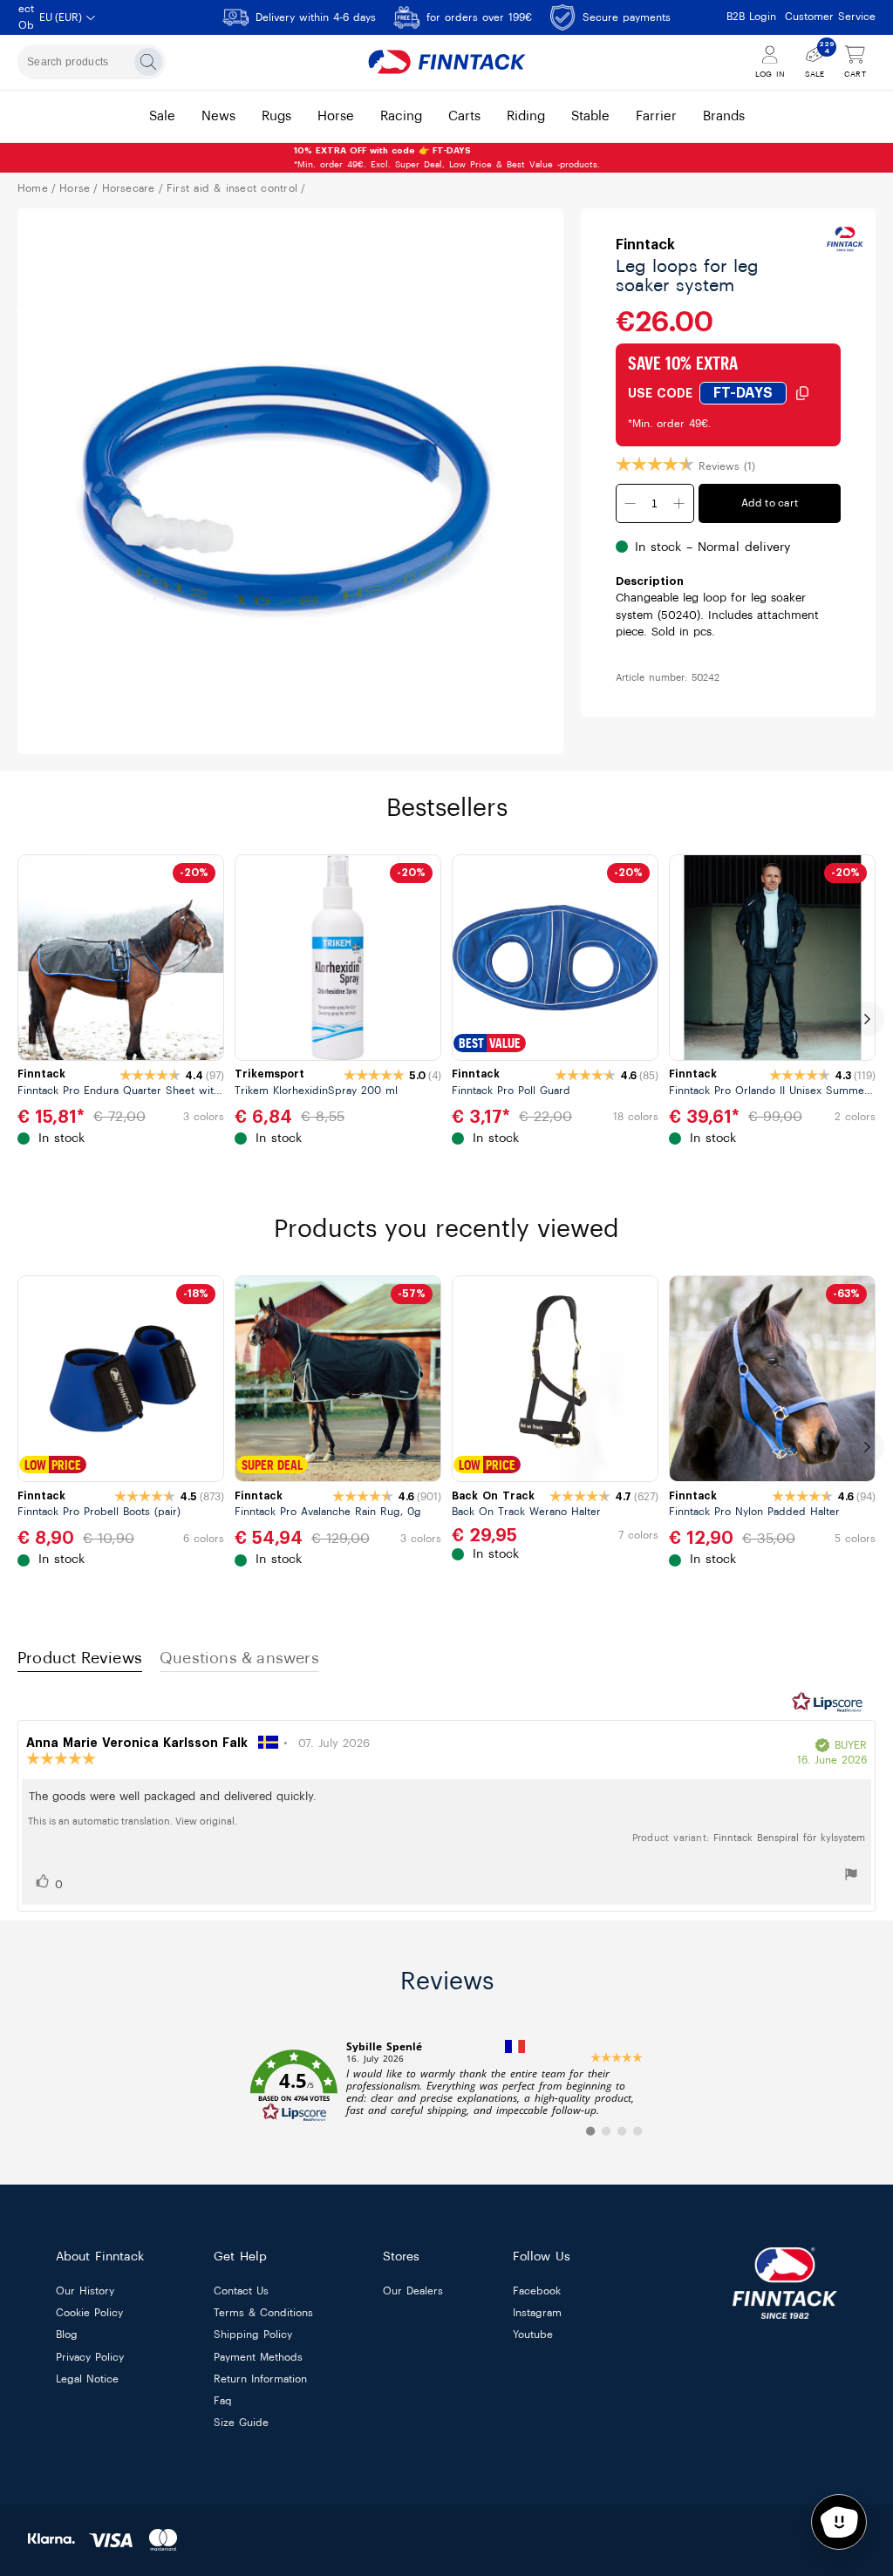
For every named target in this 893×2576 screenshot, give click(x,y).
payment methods (258, 2357)
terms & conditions (263, 2314)
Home (33, 188)
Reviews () (727, 466)
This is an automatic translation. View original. (133, 1822)
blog (67, 2335)
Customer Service (830, 17)
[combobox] (92, 62)
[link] (446, 2086)
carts (464, 116)
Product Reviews (80, 1658)
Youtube (533, 2335)
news (218, 116)
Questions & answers (239, 1658)
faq (223, 2401)
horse (336, 116)
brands (724, 116)
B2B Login (751, 17)
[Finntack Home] (446, 62)
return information (260, 2379)
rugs (276, 116)
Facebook (537, 2291)
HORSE (75, 188)
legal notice (87, 2379)
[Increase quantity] (679, 503)
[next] (867, 1019)
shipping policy (253, 2335)
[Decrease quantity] (631, 503)
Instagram (537, 2314)
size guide (241, 2423)
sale (162, 116)
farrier (656, 116)
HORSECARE (129, 188)
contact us (241, 2291)
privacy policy (90, 2357)
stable (590, 116)
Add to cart (770, 503)
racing (401, 116)
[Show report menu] (851, 1877)
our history (85, 2291)
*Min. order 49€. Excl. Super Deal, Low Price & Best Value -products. (447, 158)
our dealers (413, 2291)
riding (526, 116)
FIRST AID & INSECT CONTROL (232, 188)
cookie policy (89, 2314)
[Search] (148, 62)
